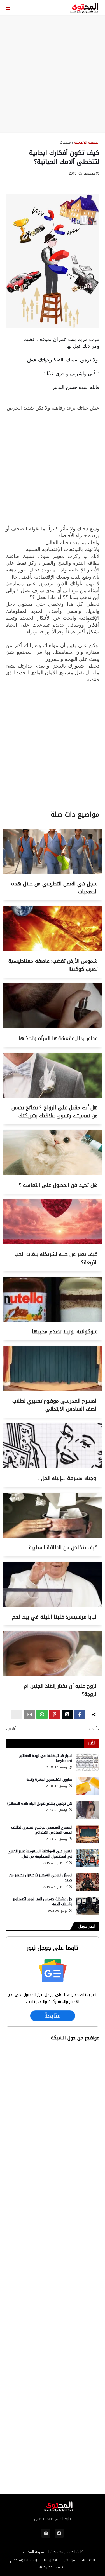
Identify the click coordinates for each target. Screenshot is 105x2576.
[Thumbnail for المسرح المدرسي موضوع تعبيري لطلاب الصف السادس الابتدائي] (53, 1390)
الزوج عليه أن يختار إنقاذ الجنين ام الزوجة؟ (61, 1690)
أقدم (12, 1729)
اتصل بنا (50, 2560)
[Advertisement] (53, 74)
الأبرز (92, 1743)
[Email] (29, 1714)
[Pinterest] (55, 1714)
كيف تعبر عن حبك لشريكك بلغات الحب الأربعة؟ (56, 1258)
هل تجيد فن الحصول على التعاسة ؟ (58, 1185)
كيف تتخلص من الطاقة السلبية (63, 1547)
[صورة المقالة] (88, 1762)
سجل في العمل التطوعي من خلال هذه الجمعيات (54, 888)
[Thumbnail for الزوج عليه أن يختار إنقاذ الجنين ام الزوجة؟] (53, 1675)
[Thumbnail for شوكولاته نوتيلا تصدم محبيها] (53, 1320)
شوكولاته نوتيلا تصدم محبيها (65, 1332)
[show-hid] (17, 1714)
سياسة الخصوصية (53, 2567)
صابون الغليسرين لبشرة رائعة (49, 1780)
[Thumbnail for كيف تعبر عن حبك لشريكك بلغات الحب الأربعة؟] (53, 1243)
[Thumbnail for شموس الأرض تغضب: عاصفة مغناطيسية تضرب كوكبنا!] (53, 950)
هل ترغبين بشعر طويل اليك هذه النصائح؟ (39, 1804)
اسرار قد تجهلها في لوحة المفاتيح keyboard (46, 1758)
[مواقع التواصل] (59, 2533)
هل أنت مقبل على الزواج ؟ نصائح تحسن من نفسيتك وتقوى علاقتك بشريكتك (55, 1112)
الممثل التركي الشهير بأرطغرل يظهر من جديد (41, 1878)
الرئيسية (88, 2560)
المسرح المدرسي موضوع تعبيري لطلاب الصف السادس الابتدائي (55, 1405)
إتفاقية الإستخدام (24, 2560)
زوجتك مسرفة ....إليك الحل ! (68, 1478)
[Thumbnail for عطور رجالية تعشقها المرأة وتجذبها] (53, 1027)
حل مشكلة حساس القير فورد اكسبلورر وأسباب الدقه (43, 1902)
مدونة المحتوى (33, 2552)
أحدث (93, 1729)
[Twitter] (67, 1714)
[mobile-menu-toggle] (8, 8)
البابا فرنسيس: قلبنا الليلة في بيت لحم (55, 1617)
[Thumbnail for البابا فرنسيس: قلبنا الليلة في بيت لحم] (53, 1606)
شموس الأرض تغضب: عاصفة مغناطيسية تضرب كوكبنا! (53, 965)
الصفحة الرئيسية (87, 143)
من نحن (69, 2560)
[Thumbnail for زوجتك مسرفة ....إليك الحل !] (53, 1467)
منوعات (65, 143)
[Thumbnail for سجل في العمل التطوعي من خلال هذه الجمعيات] (53, 872)
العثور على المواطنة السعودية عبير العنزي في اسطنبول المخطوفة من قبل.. (40, 1854)
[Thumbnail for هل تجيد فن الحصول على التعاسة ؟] (53, 1174)
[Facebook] (80, 1714)
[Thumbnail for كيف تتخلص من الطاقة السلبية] (53, 1536)
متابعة (53, 2016)
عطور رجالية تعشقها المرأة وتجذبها (58, 1038)
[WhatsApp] (42, 1714)
